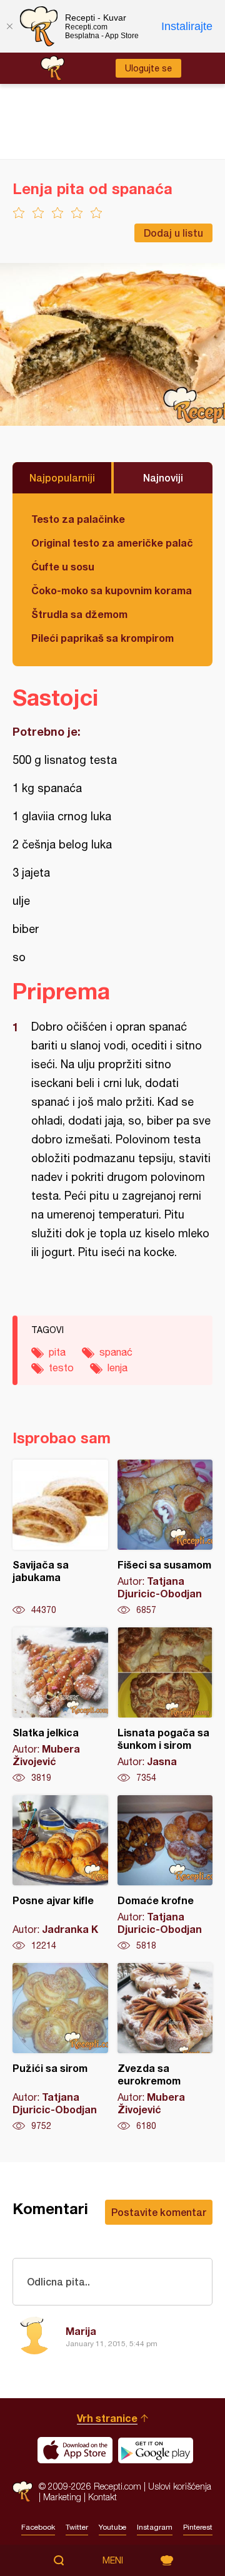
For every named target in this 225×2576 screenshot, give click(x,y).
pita (57, 1352)
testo (61, 1368)
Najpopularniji (62, 477)
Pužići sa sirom (60, 2048)
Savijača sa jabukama (60, 1538)
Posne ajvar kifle (60, 1873)
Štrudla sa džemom (79, 614)
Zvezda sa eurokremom (165, 2048)
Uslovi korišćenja (180, 2486)
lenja (117, 1368)
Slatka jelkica (60, 1706)
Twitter (77, 2527)
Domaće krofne (165, 1873)
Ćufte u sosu (63, 566)
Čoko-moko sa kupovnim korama (112, 590)
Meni (113, 2560)
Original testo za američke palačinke (112, 543)
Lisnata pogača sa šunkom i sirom (165, 1706)
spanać (116, 1352)
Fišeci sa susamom (165, 1538)
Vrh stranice (107, 2418)
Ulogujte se (148, 68)
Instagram (155, 2527)
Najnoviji (163, 477)
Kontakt (102, 2497)
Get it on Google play (156, 2450)
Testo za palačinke (78, 519)
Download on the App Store (75, 2450)
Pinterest (198, 2527)
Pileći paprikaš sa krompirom (102, 638)
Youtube (112, 2527)
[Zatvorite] (9, 26)
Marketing (62, 2497)
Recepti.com (22, 2491)
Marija (81, 2331)
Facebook (38, 2527)
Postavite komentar (159, 2212)
